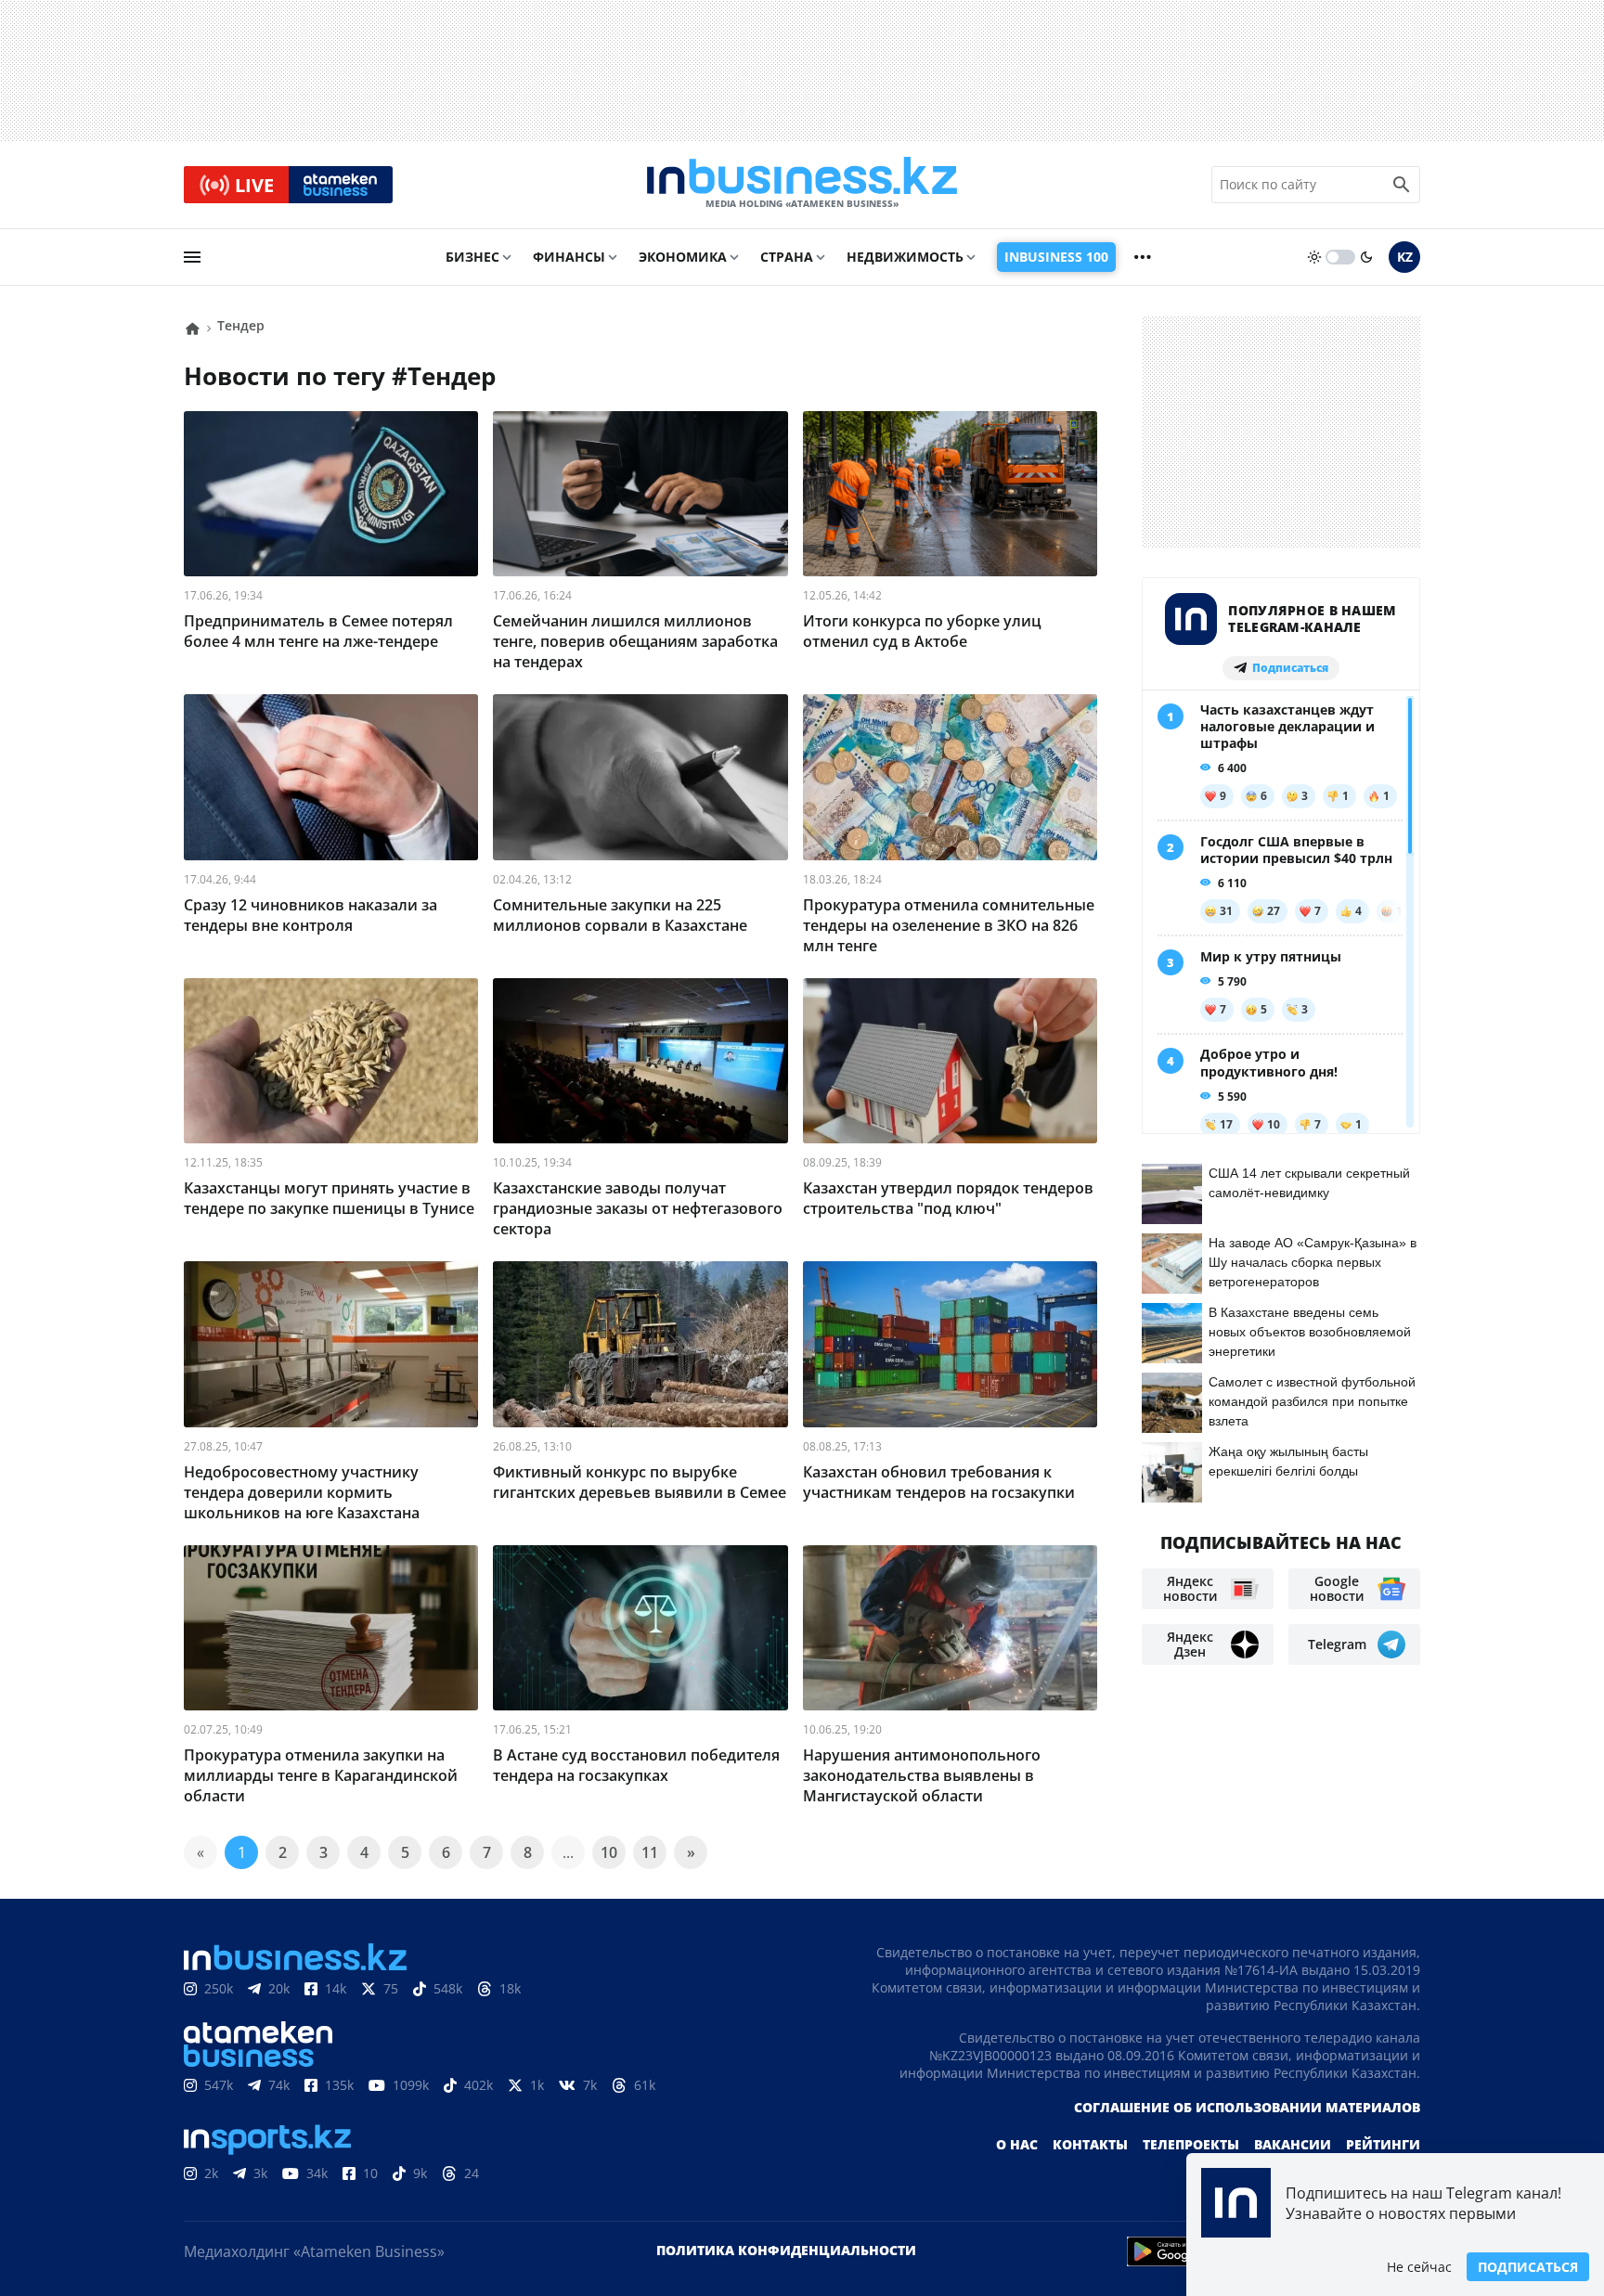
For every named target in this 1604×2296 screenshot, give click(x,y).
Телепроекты (1191, 2144)
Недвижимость (905, 257)
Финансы (569, 257)
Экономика (683, 257)
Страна (787, 257)
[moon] (1366, 257)
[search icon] (1402, 185)
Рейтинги (1383, 2144)
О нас (1017, 2144)
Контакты (1090, 2144)
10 (609, 1852)
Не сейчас (1419, 2267)
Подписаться (1528, 2267)
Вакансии (1293, 2144)
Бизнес (472, 257)
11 (650, 1852)
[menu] (192, 257)
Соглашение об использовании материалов (1247, 2107)
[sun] (1314, 257)
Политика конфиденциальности (786, 2250)
